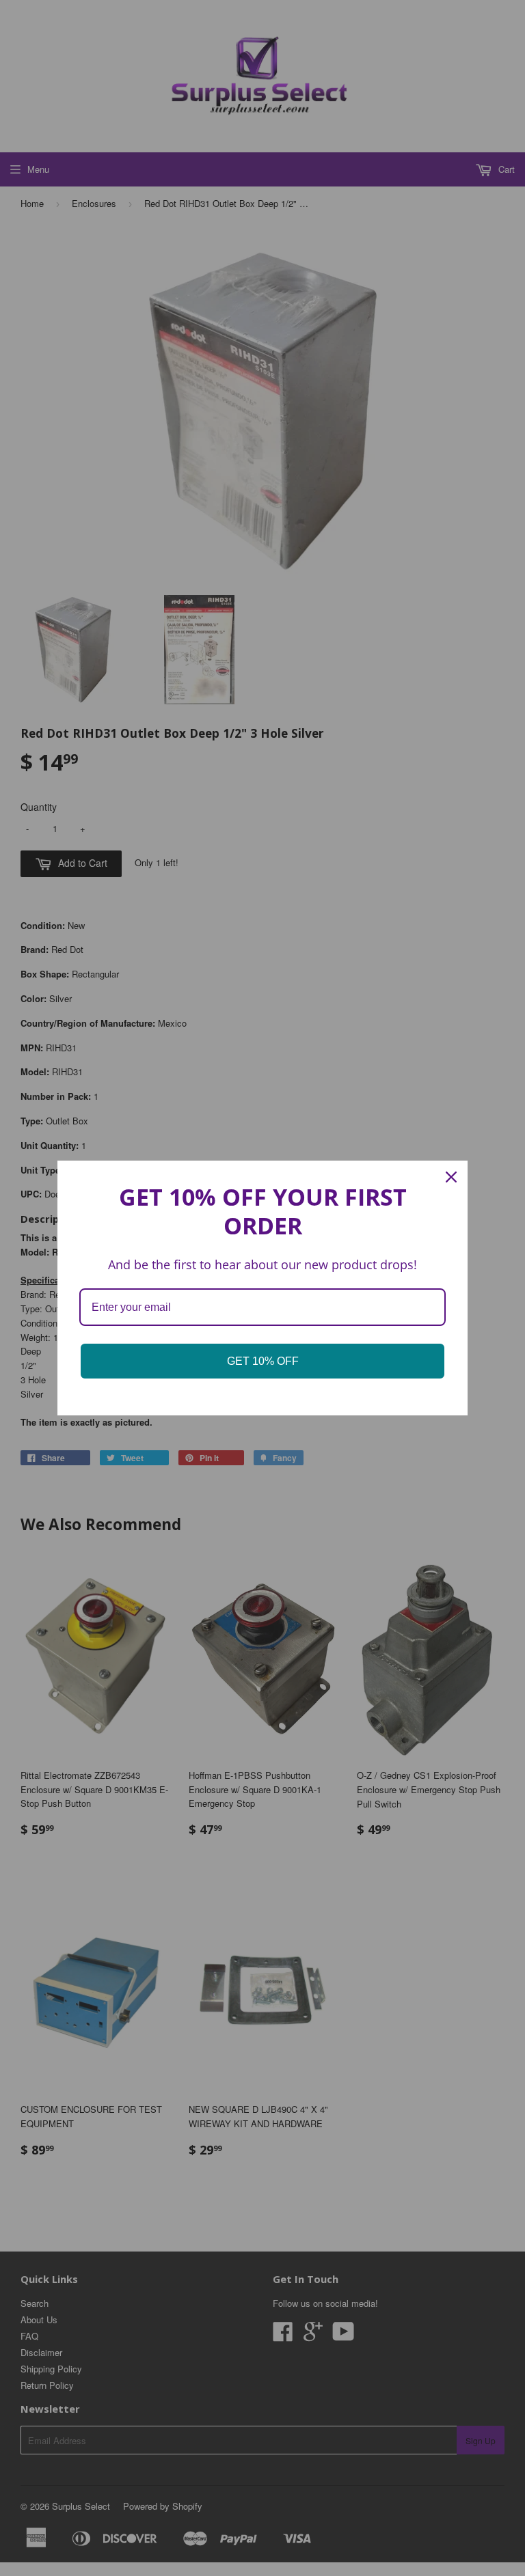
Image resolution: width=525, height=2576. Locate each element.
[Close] (451, 1177)
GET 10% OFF (263, 1361)
